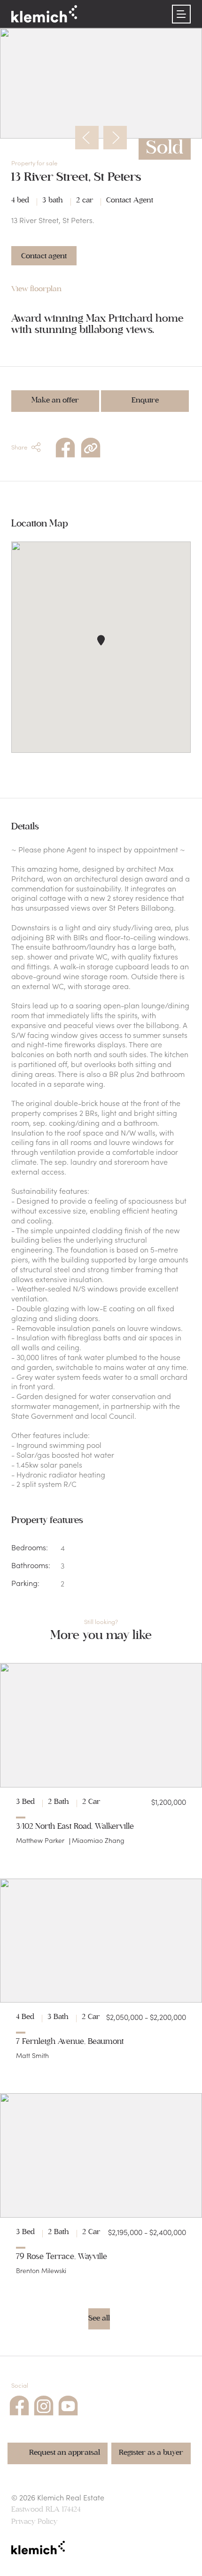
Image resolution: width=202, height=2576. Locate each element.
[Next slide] (115, 138)
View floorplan (36, 289)
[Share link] (91, 446)
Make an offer (55, 400)
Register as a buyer (151, 2452)
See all (99, 2318)
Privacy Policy (34, 2522)
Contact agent (44, 256)
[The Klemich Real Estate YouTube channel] (68, 2404)
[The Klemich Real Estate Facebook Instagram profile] (44, 2404)
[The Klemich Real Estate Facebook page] (19, 2404)
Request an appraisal (65, 2452)
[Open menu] (181, 14)
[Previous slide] (87, 138)
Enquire (145, 400)
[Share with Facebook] (65, 446)
